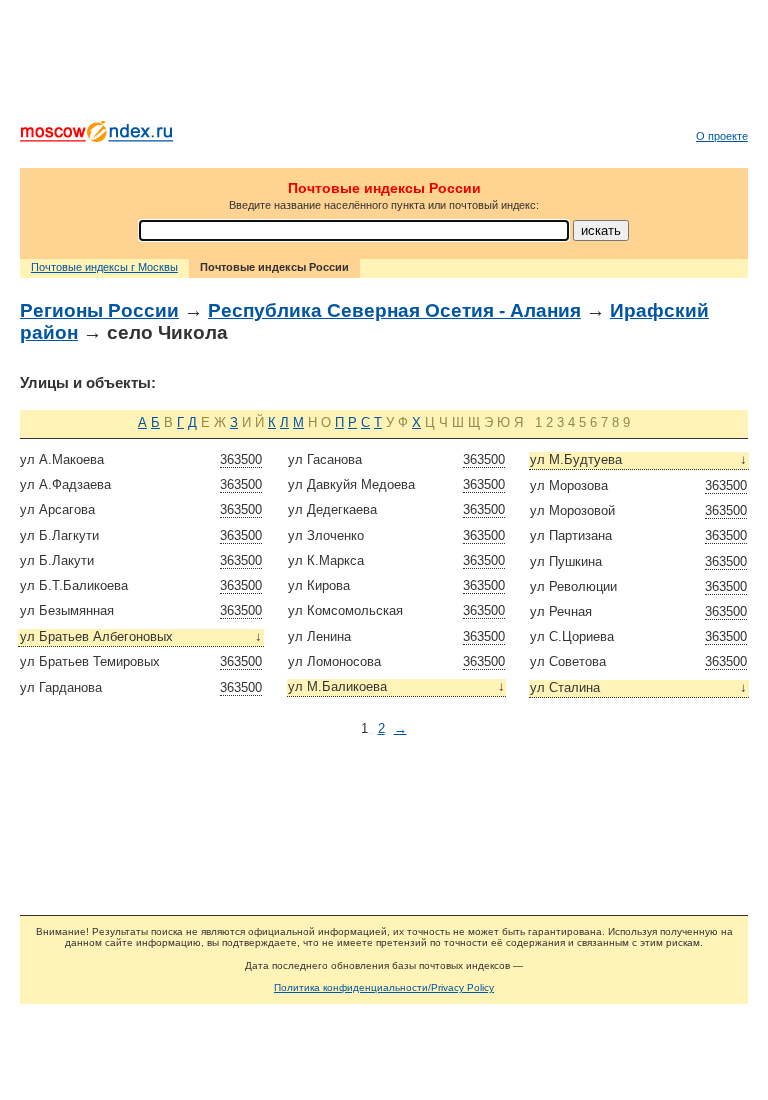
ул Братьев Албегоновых (141, 636)
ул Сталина (638, 687)
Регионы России (99, 310)
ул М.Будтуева (638, 459)
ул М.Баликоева (396, 686)
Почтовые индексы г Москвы (104, 267)
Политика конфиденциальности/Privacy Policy (384, 987)
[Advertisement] (384, 65)
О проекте (722, 136)
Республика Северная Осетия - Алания (394, 310)
